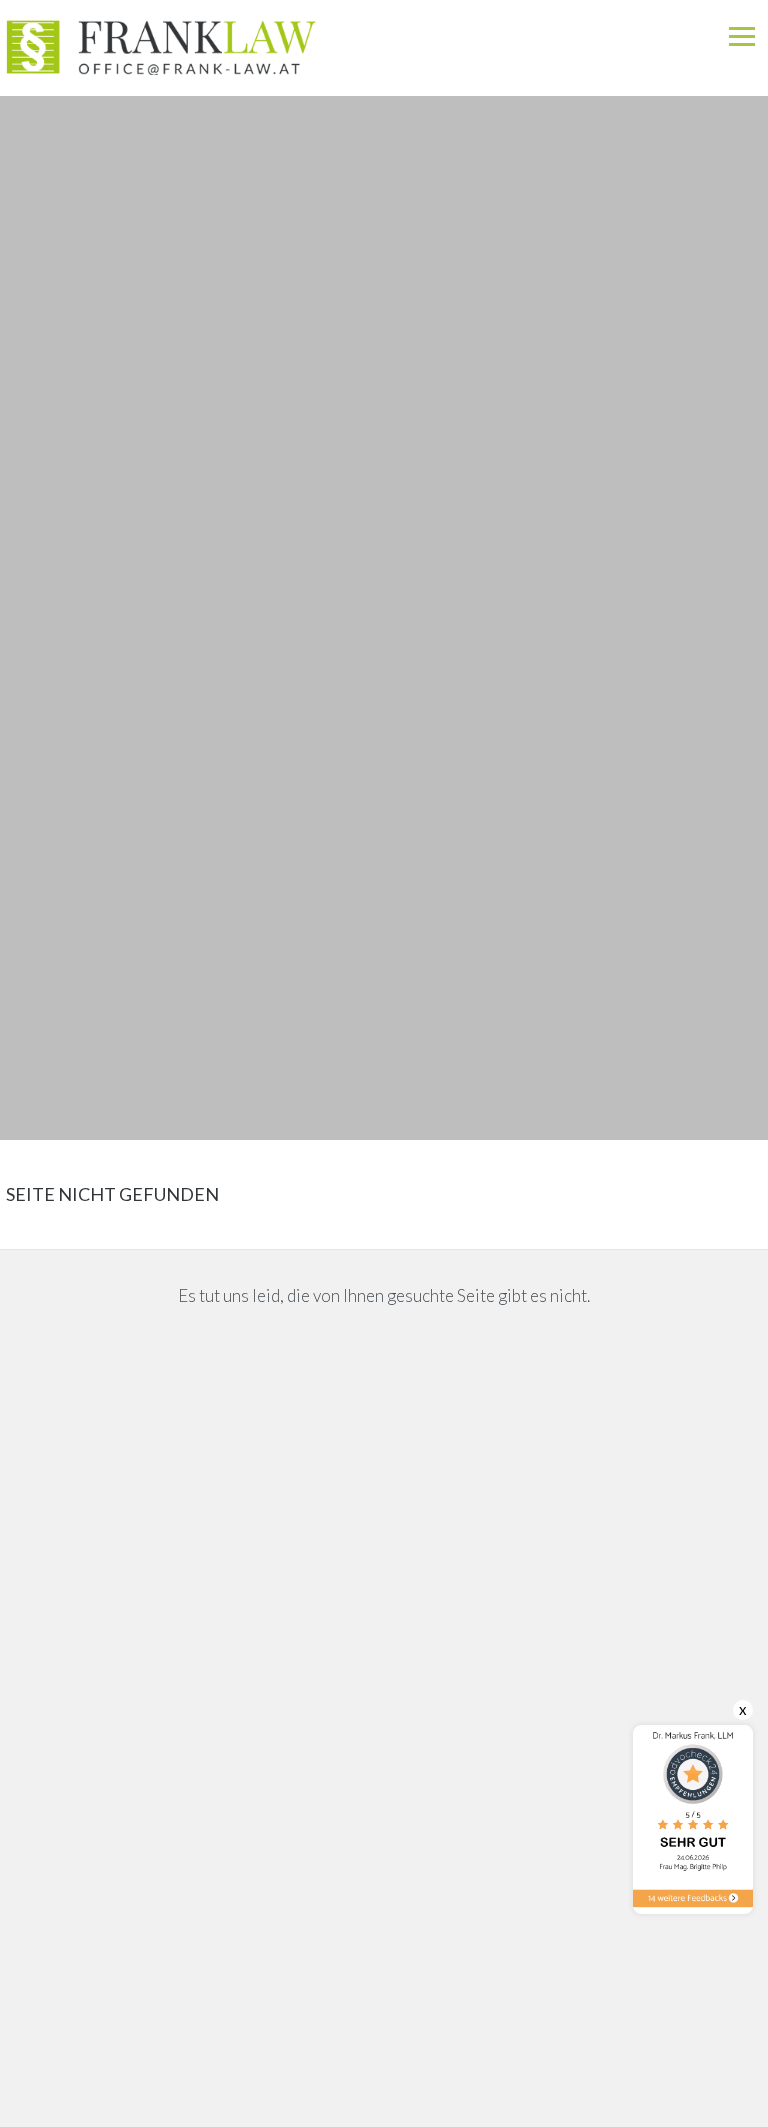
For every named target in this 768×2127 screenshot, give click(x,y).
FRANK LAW (289, 37)
